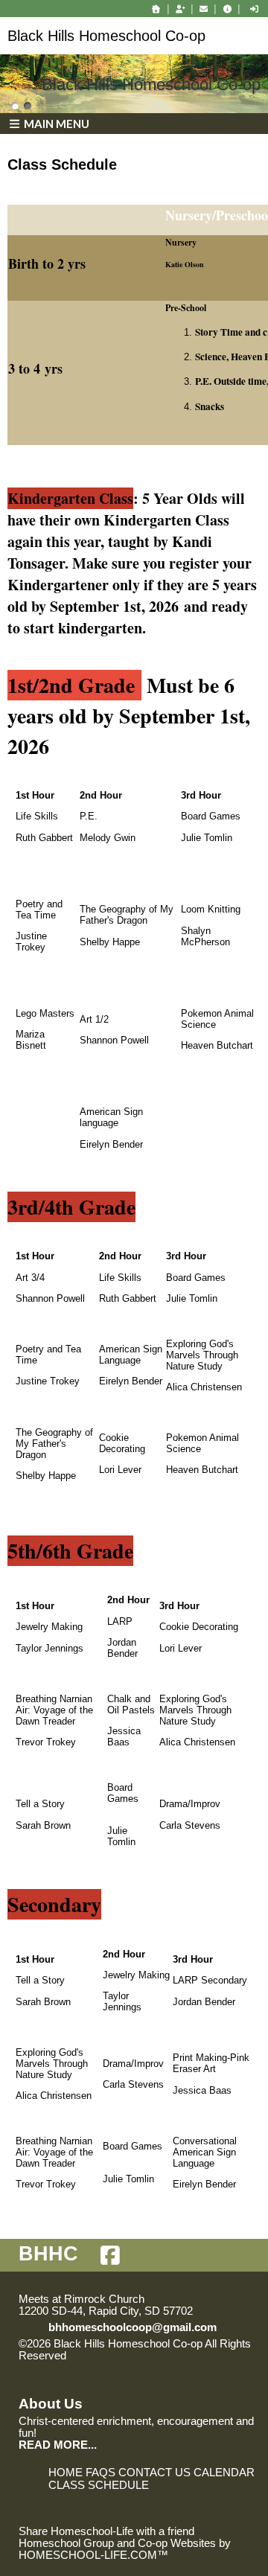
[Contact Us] (204, 9)
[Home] (156, 9)
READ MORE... (58, 2445)
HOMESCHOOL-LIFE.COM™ (93, 2555)
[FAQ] (227, 9)
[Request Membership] (180, 9)
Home (66, 2473)
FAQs (100, 2473)
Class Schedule (99, 2485)
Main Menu (55, 124)
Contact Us (154, 2473)
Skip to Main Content (131, 2356)
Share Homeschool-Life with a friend (106, 2531)
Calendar (224, 2473)
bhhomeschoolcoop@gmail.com (133, 2327)
